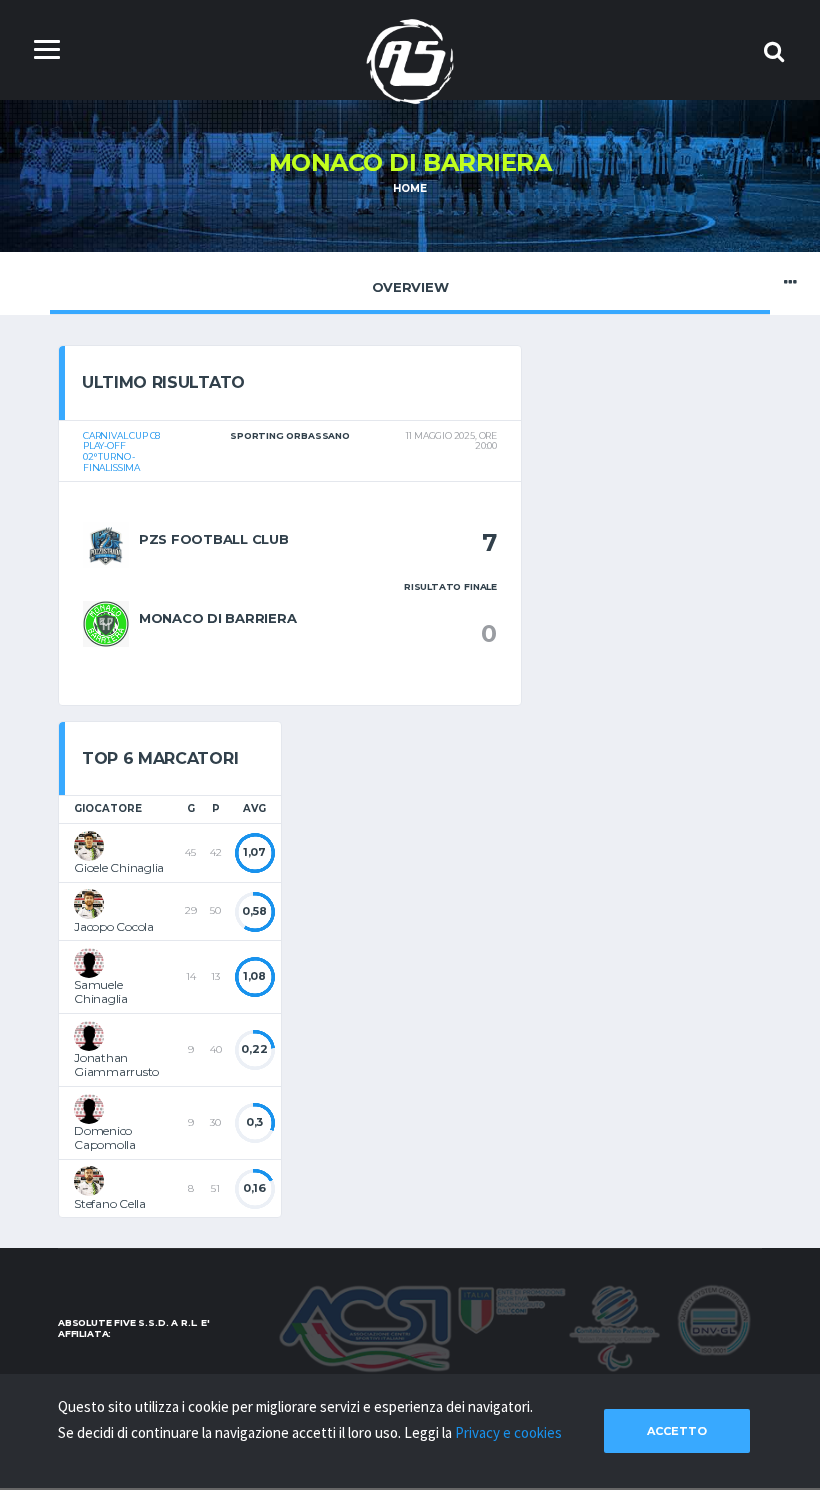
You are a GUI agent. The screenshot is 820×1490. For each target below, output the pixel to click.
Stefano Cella (110, 1203)
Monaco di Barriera (217, 618)
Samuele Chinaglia (101, 991)
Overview (410, 287)
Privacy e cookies (508, 1432)
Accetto (677, 1431)
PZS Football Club (214, 539)
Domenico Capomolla (105, 1137)
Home (409, 188)
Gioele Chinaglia (119, 867)
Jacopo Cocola (114, 926)
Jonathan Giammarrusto (116, 1064)
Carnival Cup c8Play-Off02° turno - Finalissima (121, 451)
